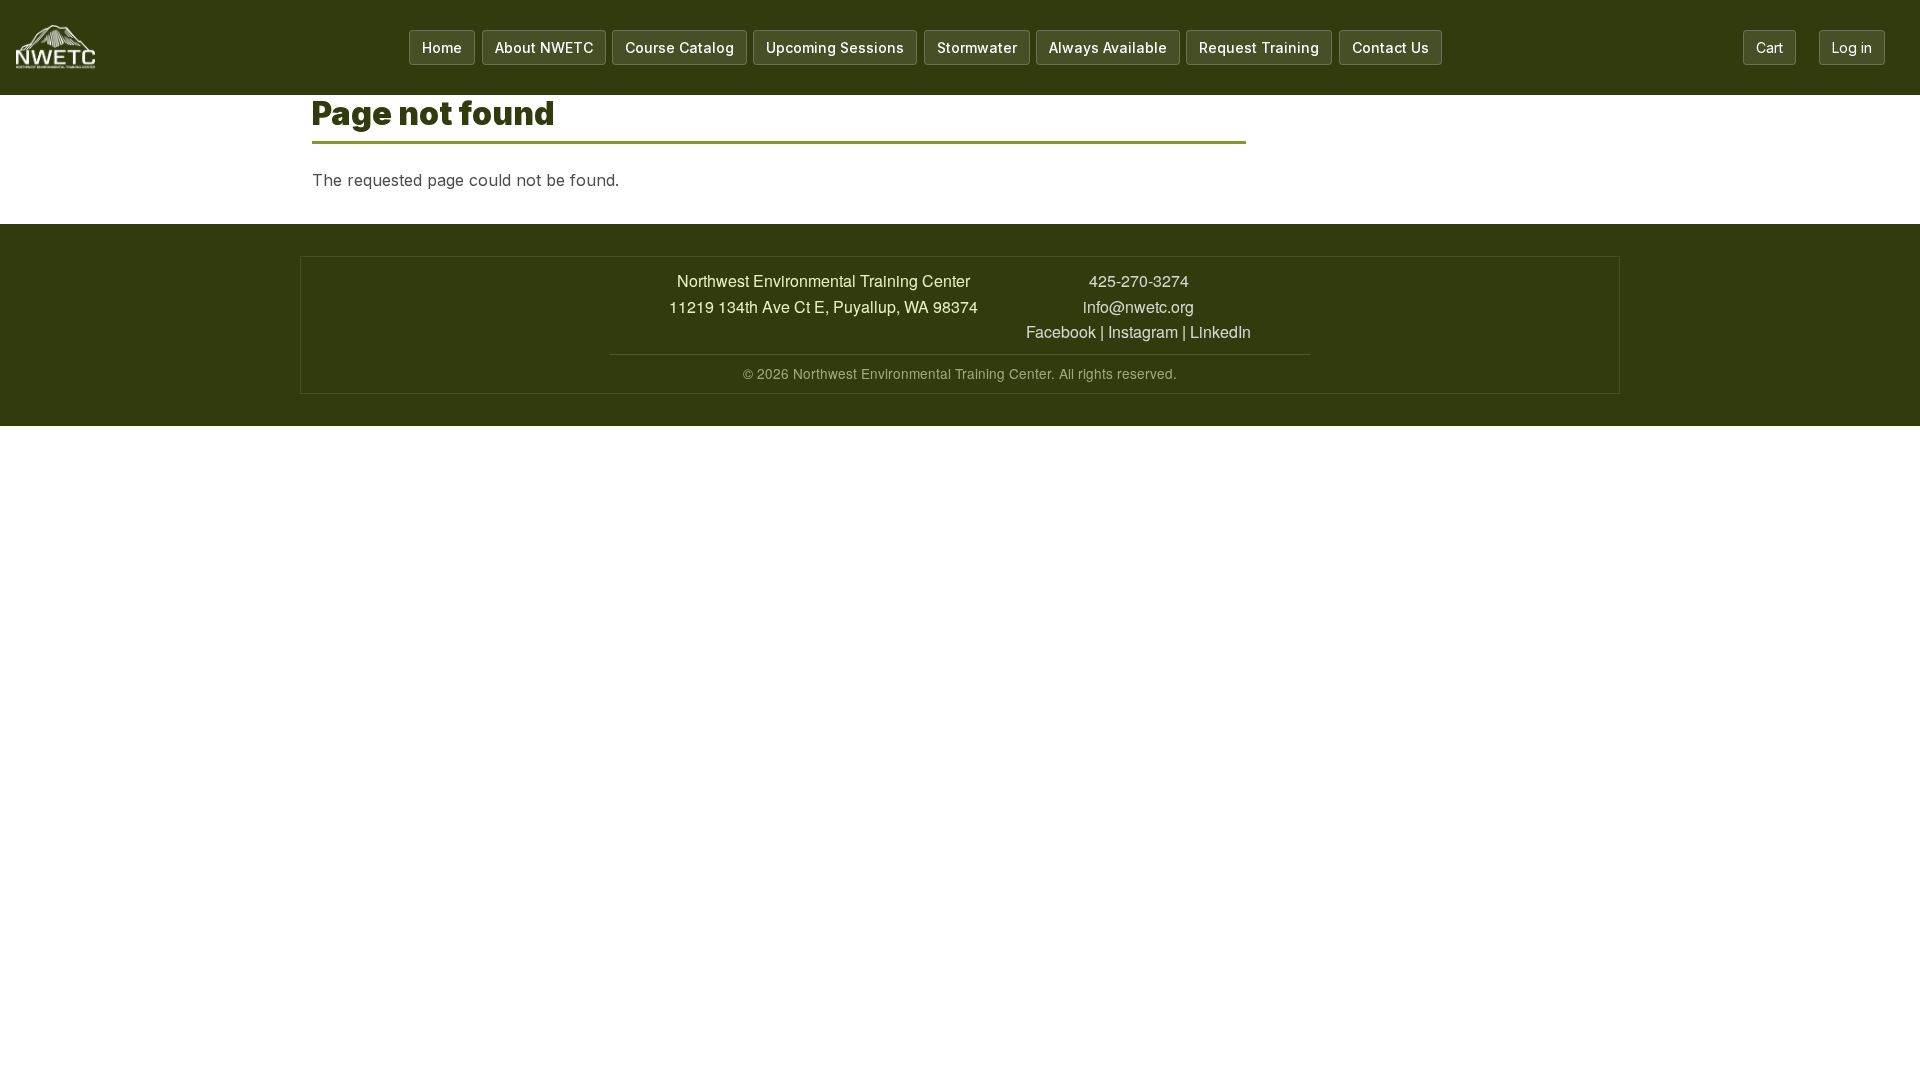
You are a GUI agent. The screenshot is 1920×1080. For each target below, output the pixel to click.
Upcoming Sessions (835, 47)
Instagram (1143, 331)
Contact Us (1390, 47)
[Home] (55, 47)
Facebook (1061, 331)
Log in (1852, 47)
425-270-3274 (1139, 280)
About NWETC (544, 47)
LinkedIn (1220, 331)
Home (442, 47)
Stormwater (977, 47)
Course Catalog (679, 47)
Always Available (1108, 47)
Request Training (1259, 47)
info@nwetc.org (1138, 306)
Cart (1769, 47)
